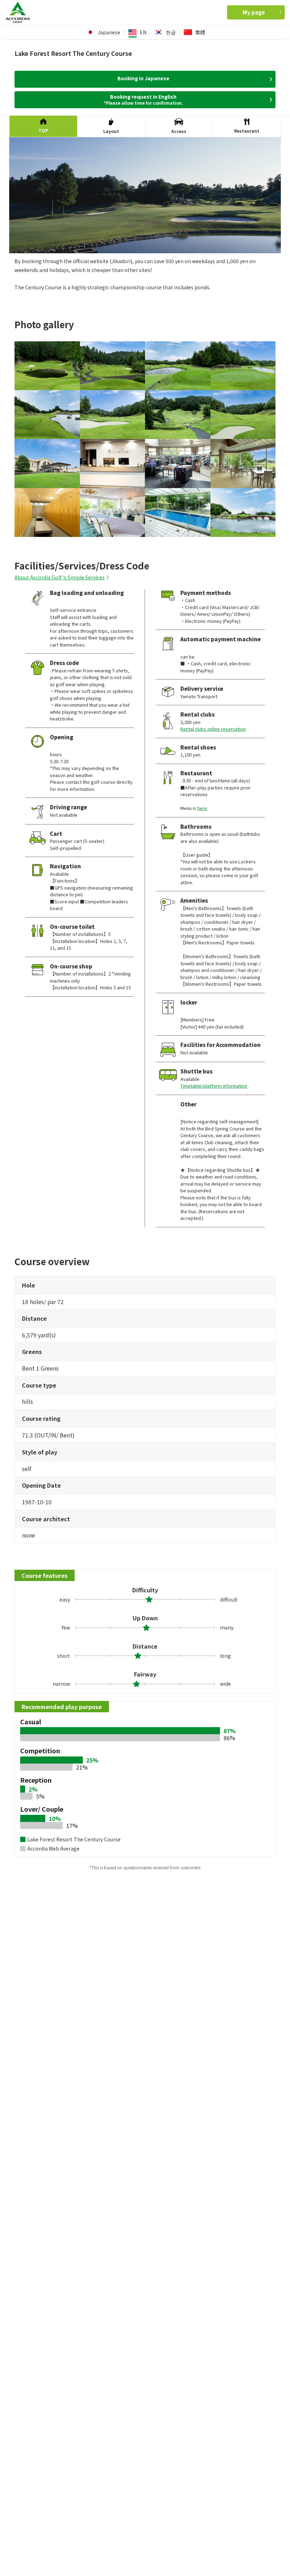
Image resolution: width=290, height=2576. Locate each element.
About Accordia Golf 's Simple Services (60, 577)
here (202, 808)
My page (254, 12)
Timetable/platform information (214, 1086)
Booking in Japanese (143, 78)
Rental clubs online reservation (213, 729)
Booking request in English (143, 99)
